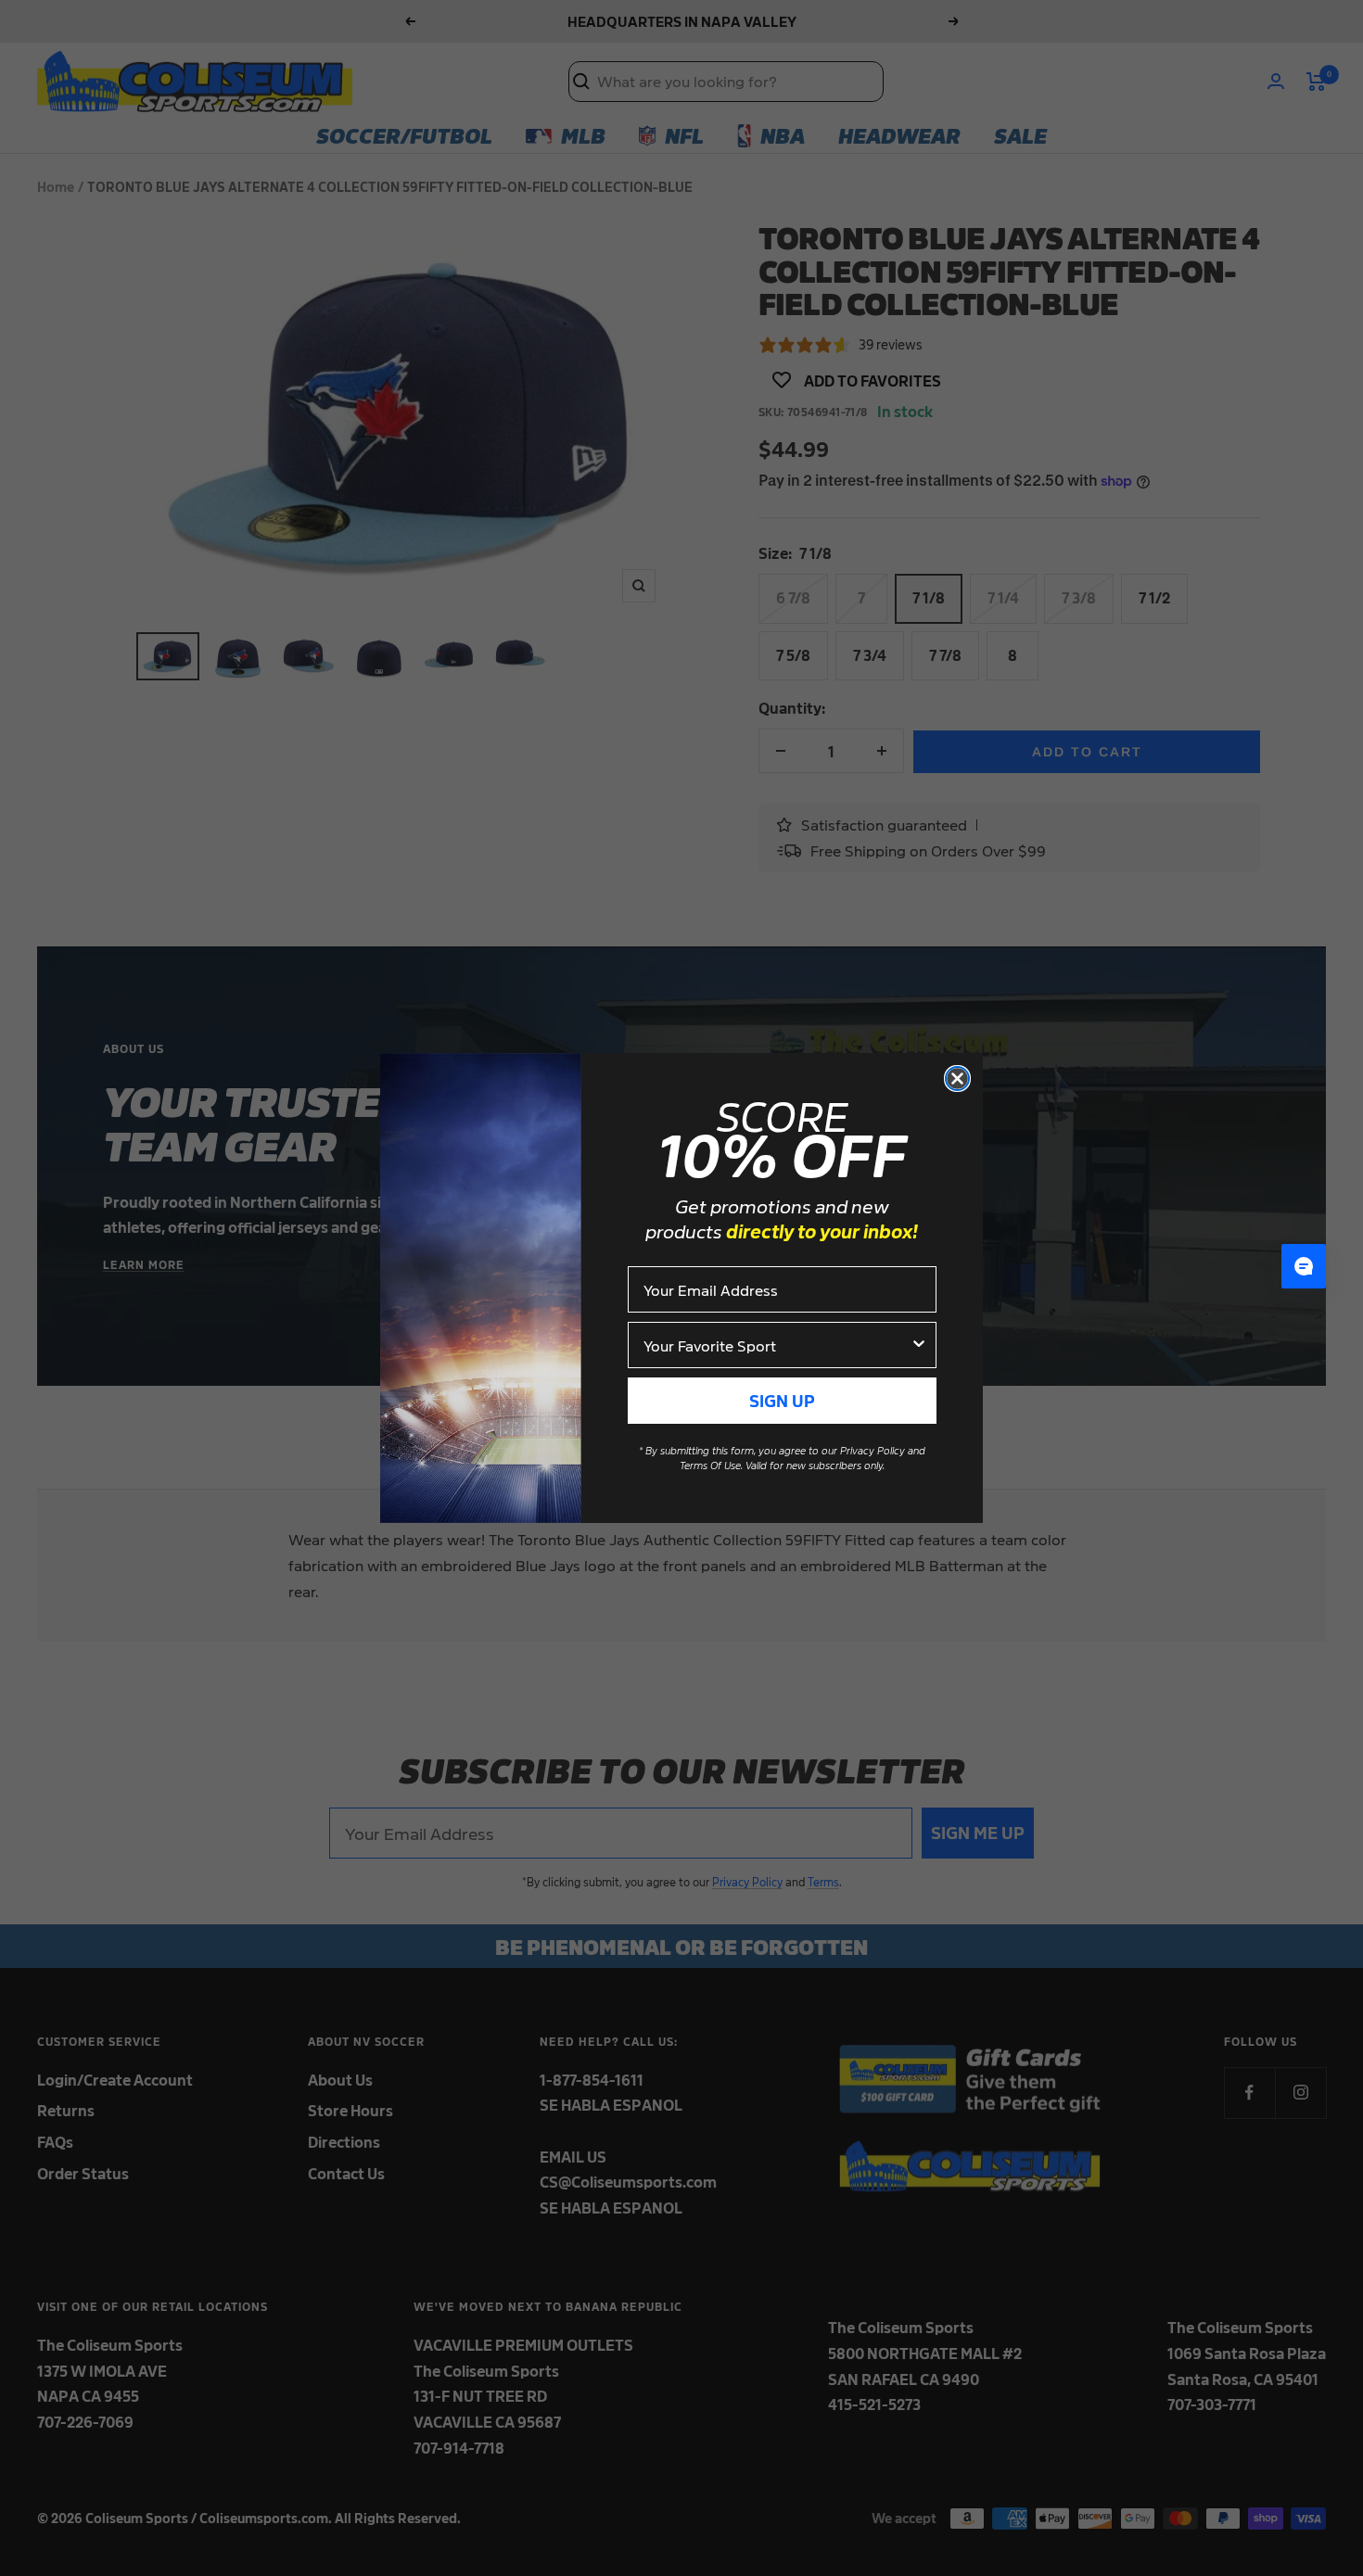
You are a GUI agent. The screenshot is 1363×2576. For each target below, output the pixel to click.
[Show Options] (919, 1345)
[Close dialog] (957, 1079)
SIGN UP (782, 1400)
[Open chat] (1304, 1266)
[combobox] (777, 1345)
